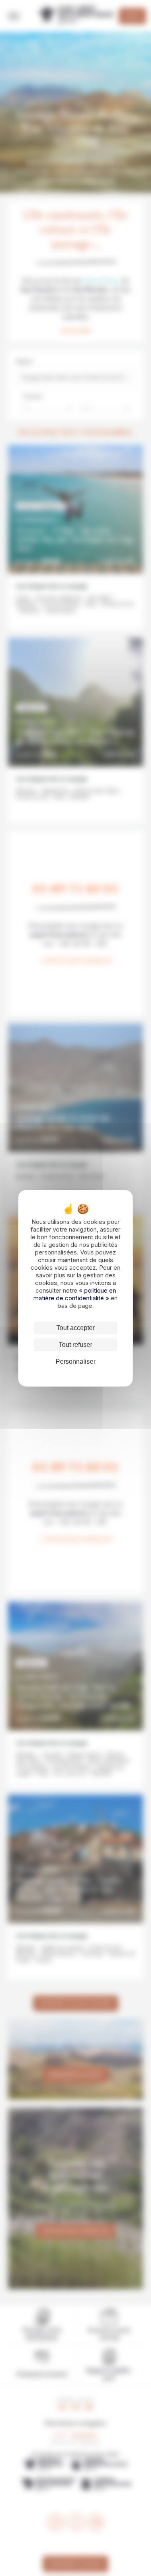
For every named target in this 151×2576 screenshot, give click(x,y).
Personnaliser (75, 1362)
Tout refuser (75, 1345)
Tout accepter (75, 1328)
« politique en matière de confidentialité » (75, 1294)
